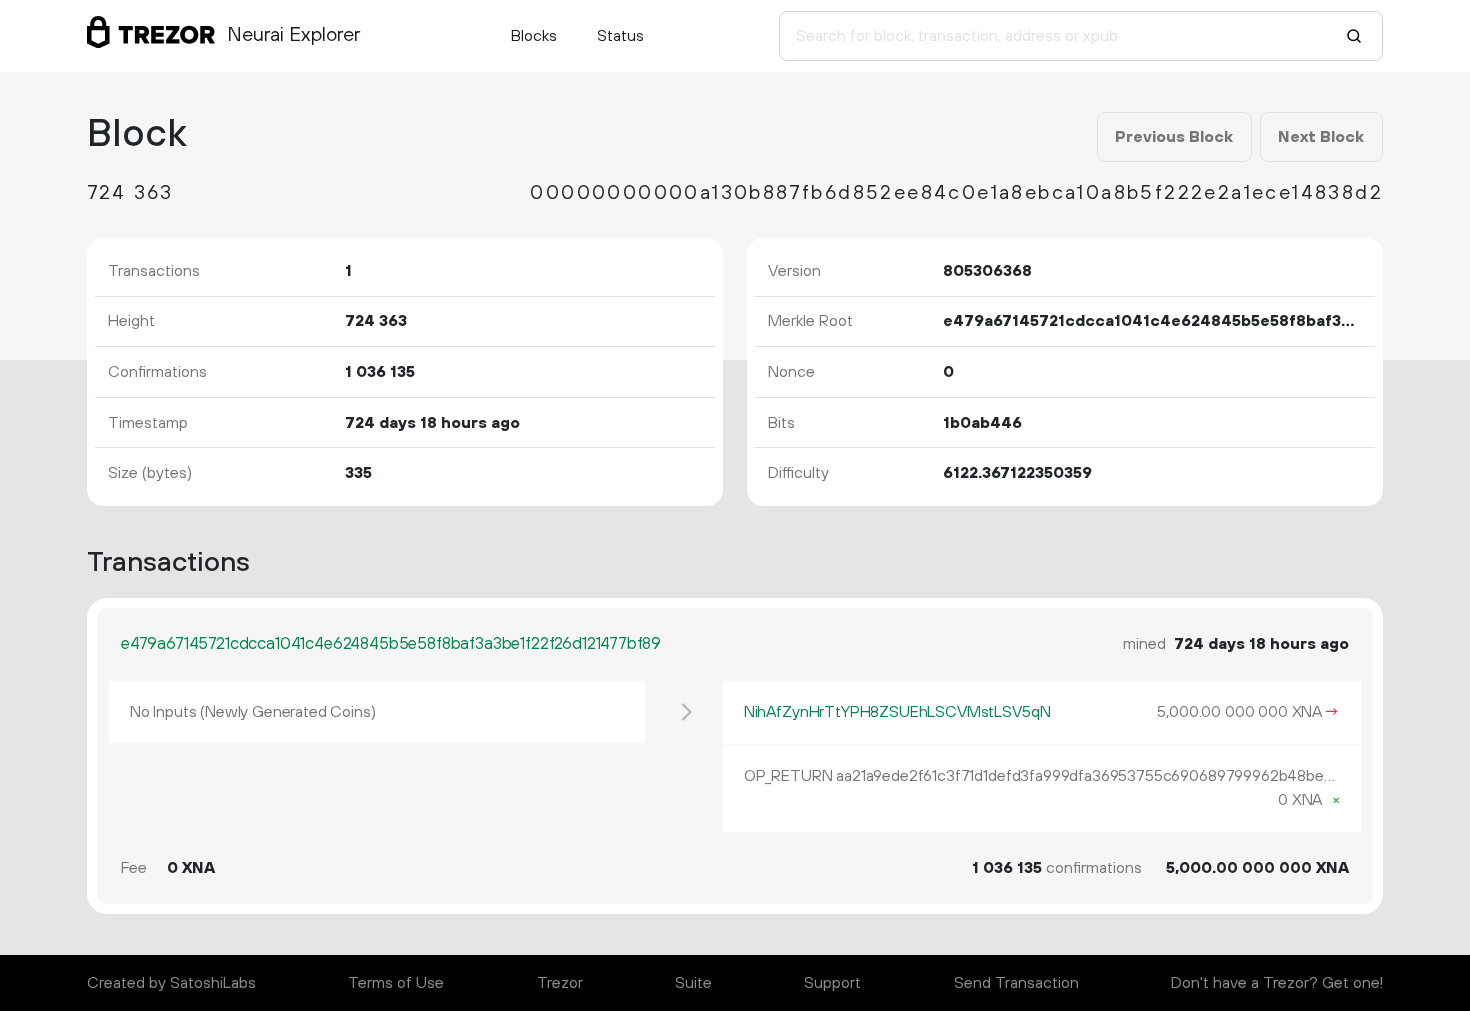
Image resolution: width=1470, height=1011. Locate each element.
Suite (693, 983)
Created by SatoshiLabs (171, 983)
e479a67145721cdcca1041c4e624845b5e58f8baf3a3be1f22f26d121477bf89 (391, 644)
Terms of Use (396, 983)
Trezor (560, 983)
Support (832, 983)
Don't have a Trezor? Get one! (1277, 983)
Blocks (534, 36)
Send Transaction (1016, 983)
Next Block (1321, 137)
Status (620, 36)
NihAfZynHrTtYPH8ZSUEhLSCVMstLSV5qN (897, 712)
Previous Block (1174, 137)
